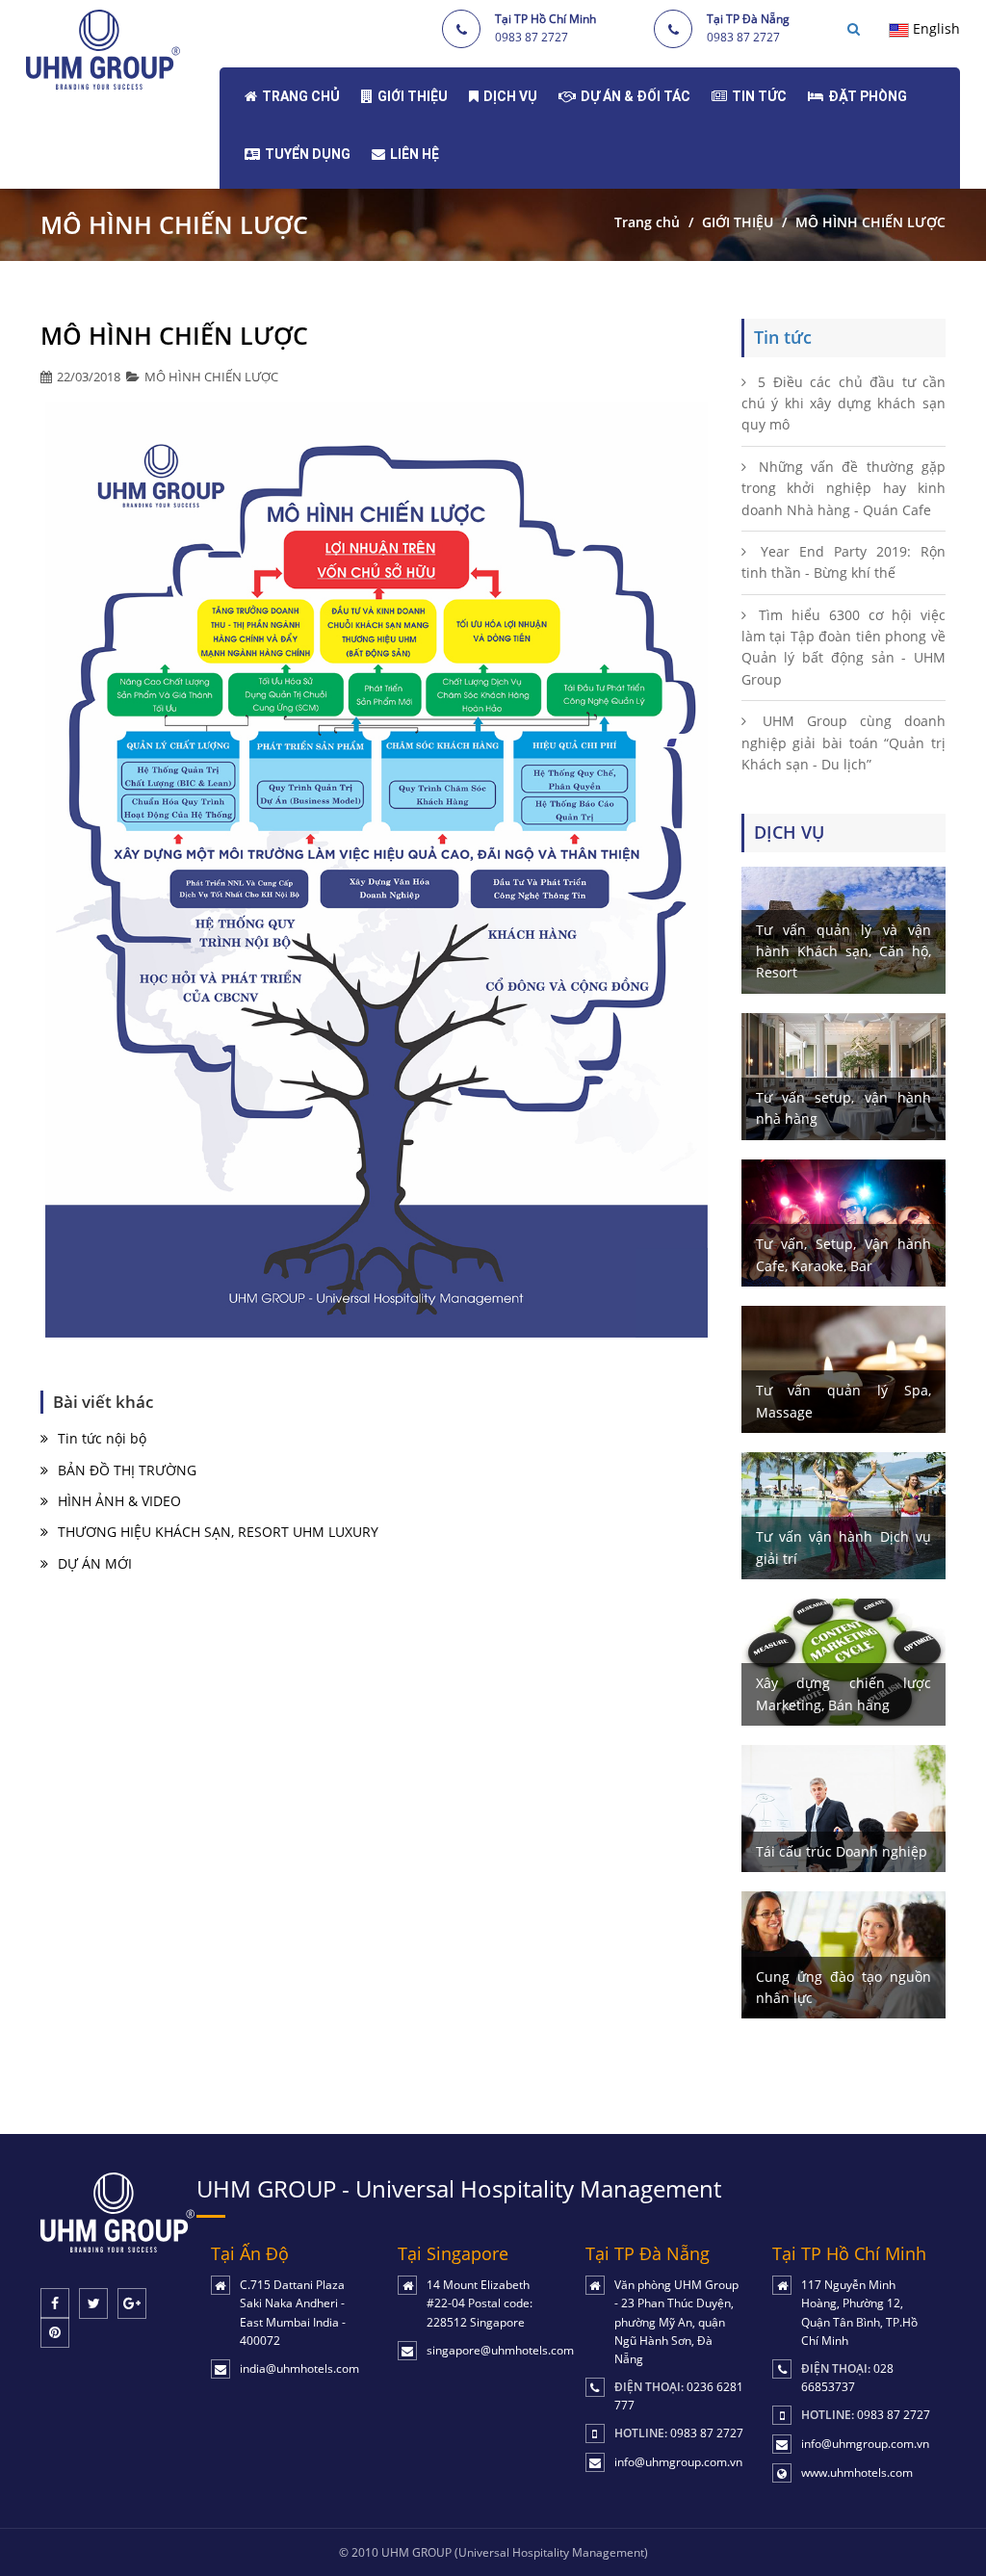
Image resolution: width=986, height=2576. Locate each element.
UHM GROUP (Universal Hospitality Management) (515, 2552)
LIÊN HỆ (415, 154)
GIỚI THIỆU (413, 96)
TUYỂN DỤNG (308, 154)
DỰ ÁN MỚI (95, 1563)
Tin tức (783, 337)
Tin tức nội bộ (102, 1438)
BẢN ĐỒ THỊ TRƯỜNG (127, 1470)
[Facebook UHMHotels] (55, 2303)
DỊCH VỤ (510, 96)
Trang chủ (647, 222)
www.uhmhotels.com (857, 2472)
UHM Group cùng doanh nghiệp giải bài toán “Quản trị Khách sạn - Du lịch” (844, 742)
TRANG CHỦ (301, 96)
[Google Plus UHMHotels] (132, 2303)
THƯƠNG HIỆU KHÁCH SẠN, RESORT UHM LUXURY (218, 1532)
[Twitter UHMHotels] (93, 2303)
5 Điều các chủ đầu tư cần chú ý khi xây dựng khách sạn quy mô (844, 403)
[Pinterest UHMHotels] (55, 2332)
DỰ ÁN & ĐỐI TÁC (636, 96)
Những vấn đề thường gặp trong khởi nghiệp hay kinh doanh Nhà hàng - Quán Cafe (844, 488)
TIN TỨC (759, 96)
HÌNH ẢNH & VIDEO (119, 1501)
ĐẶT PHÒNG (868, 96)
